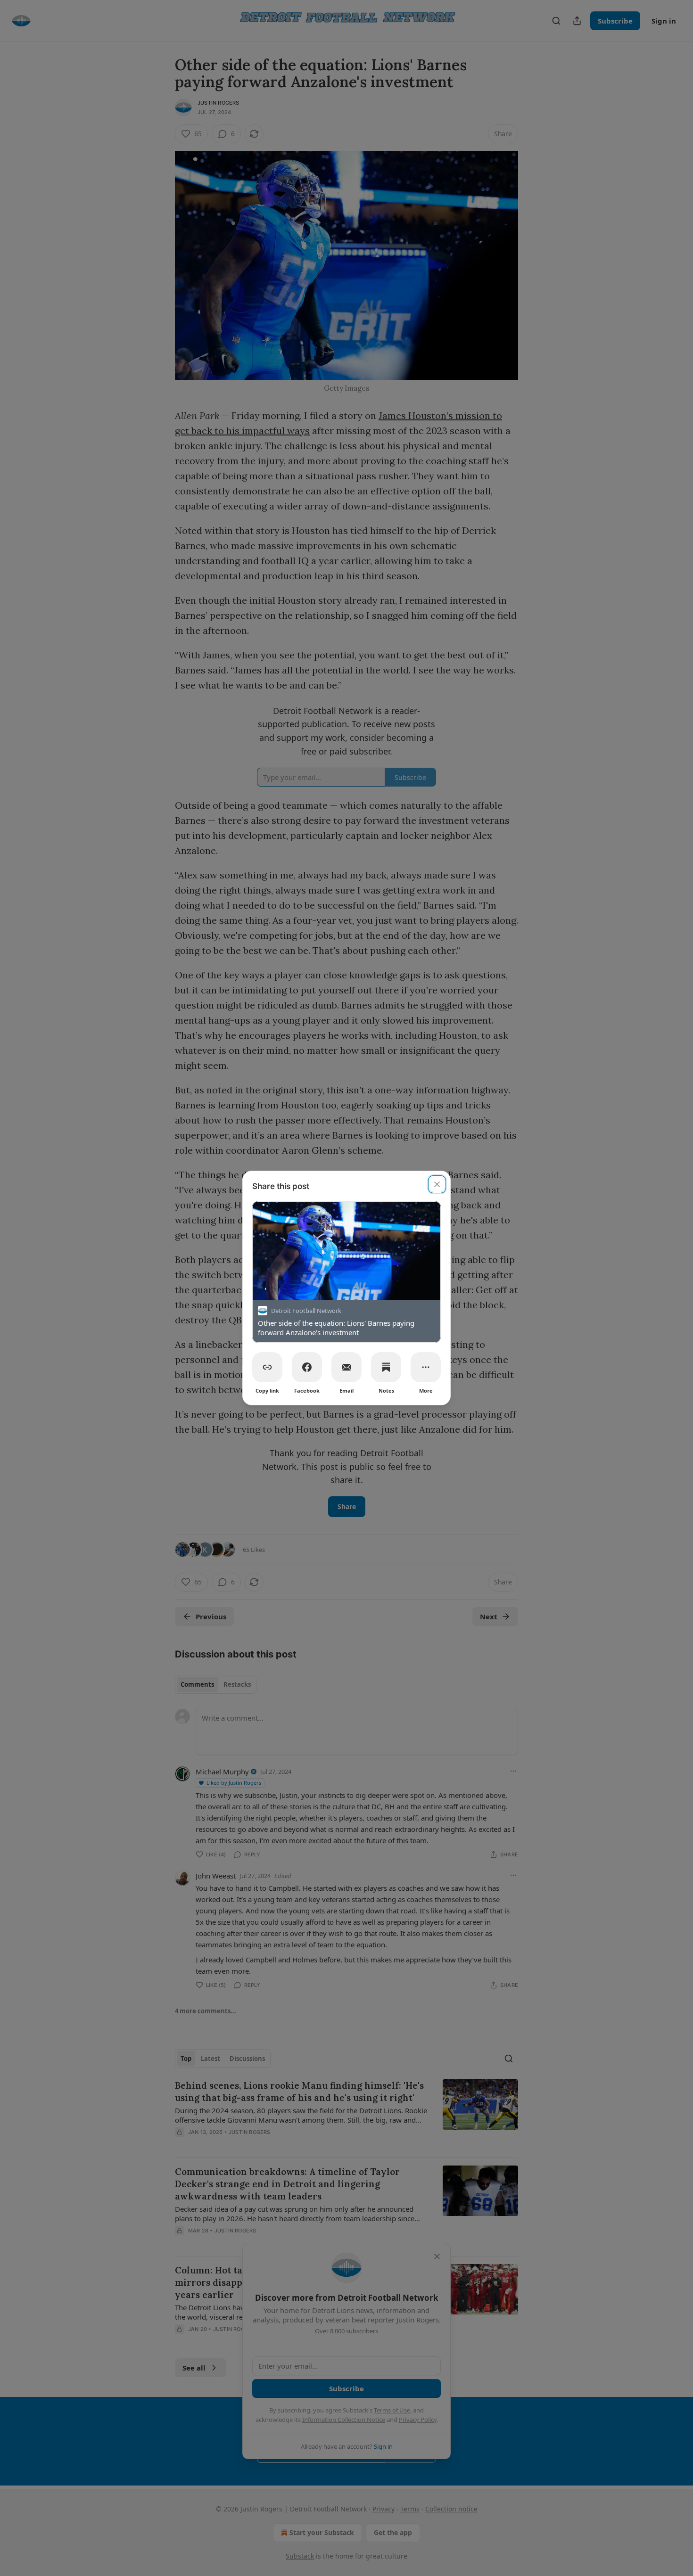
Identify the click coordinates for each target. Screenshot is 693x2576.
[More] (426, 1367)
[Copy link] (267, 1367)
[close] (437, 1184)
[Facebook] (307, 1367)
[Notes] (386, 1367)
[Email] (346, 1367)
